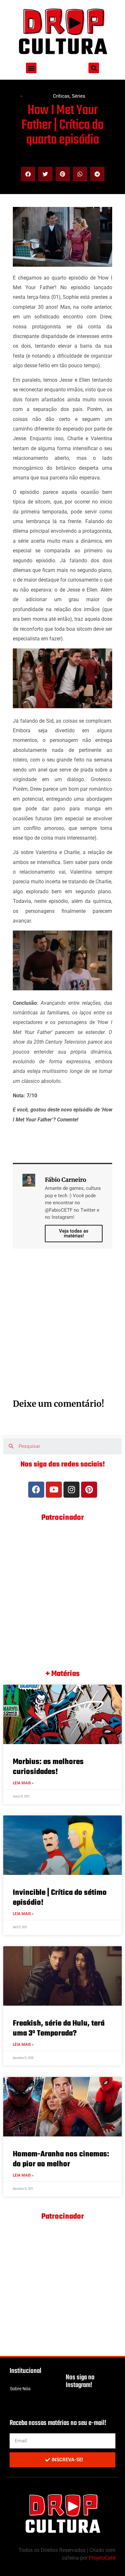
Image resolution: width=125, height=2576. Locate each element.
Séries (79, 96)
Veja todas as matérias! (74, 1233)
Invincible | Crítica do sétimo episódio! (60, 1898)
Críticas (61, 96)
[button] (31, 68)
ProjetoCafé (102, 2558)
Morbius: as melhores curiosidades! (48, 1767)
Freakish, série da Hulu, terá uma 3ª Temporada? (59, 2028)
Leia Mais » (23, 1783)
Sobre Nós (20, 2389)
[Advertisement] (63, 1331)
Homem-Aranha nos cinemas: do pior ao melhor (61, 2159)
